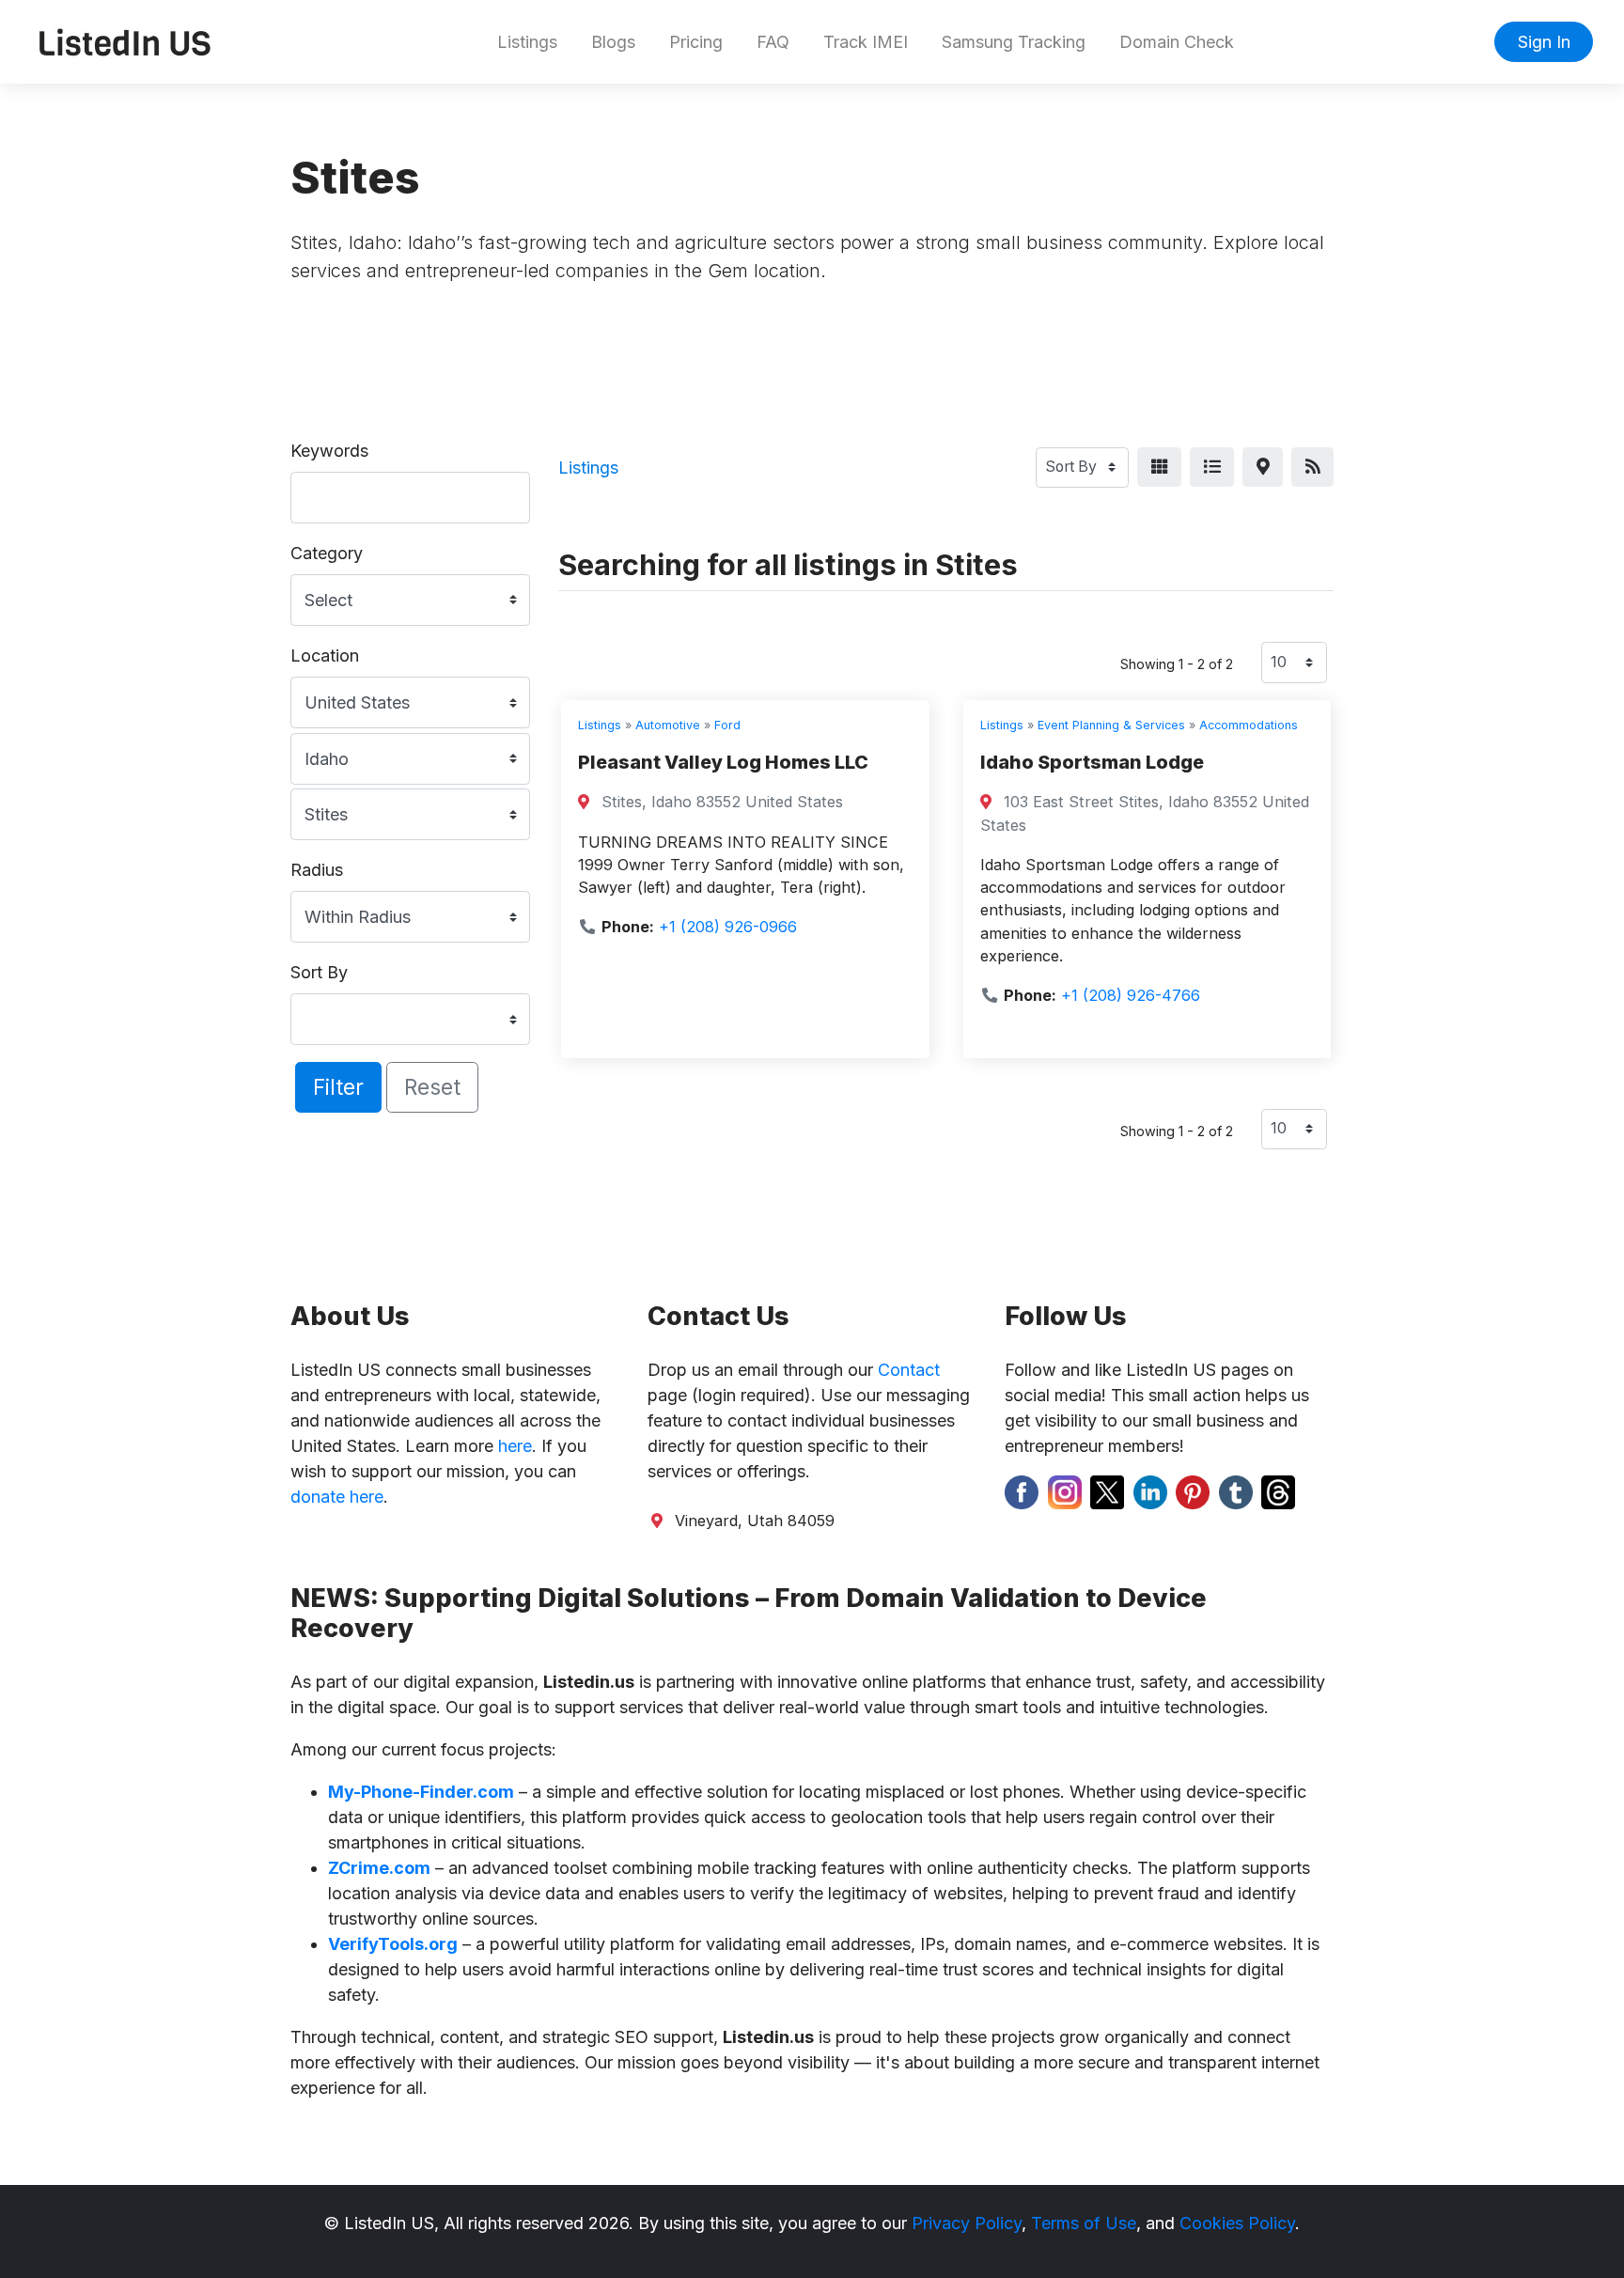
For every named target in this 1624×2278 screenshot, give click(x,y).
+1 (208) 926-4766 (1131, 995)
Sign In (1544, 42)
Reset (432, 1087)
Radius (317, 870)
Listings (527, 42)
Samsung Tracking (1014, 42)
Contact (909, 1370)
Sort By (319, 972)
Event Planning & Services (1111, 725)
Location (325, 655)
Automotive (668, 725)
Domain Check (1177, 42)
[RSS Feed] (1312, 468)
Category (327, 553)
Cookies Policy (1237, 2223)
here (515, 1446)
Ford (727, 725)
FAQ (773, 42)
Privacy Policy (967, 2223)
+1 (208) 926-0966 (728, 927)
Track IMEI (866, 42)
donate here (337, 1497)
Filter (338, 1087)
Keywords (329, 451)
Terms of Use (1084, 2223)
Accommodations (1249, 725)
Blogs (613, 42)
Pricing (696, 42)
